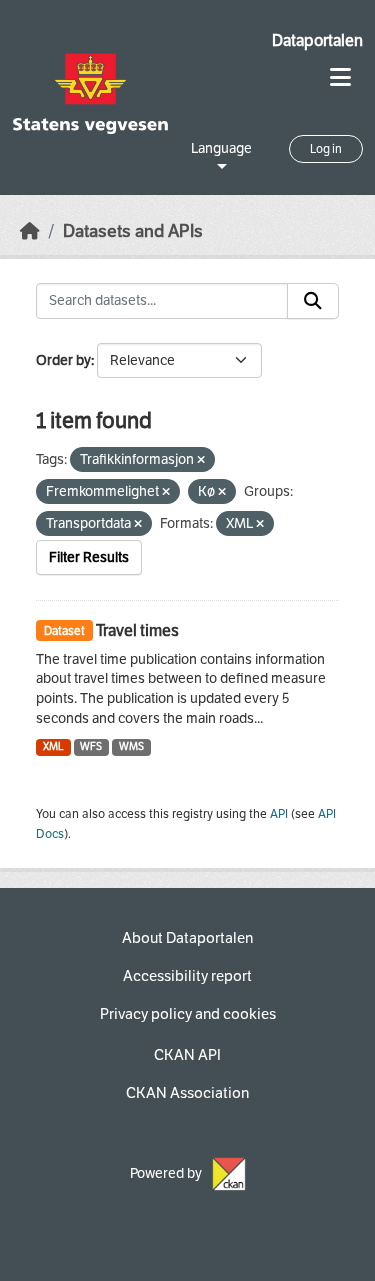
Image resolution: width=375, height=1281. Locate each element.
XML (53, 746)
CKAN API (187, 1055)
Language (221, 148)
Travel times (137, 630)
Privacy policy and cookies (188, 1014)
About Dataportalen (187, 938)
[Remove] (201, 460)
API (279, 814)
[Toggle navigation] (340, 77)
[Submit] (313, 301)
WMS (131, 746)
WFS (91, 746)
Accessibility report (187, 976)
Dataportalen (317, 40)
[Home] (30, 231)
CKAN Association (187, 1093)
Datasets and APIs (133, 231)
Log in (326, 149)
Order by (63, 360)
